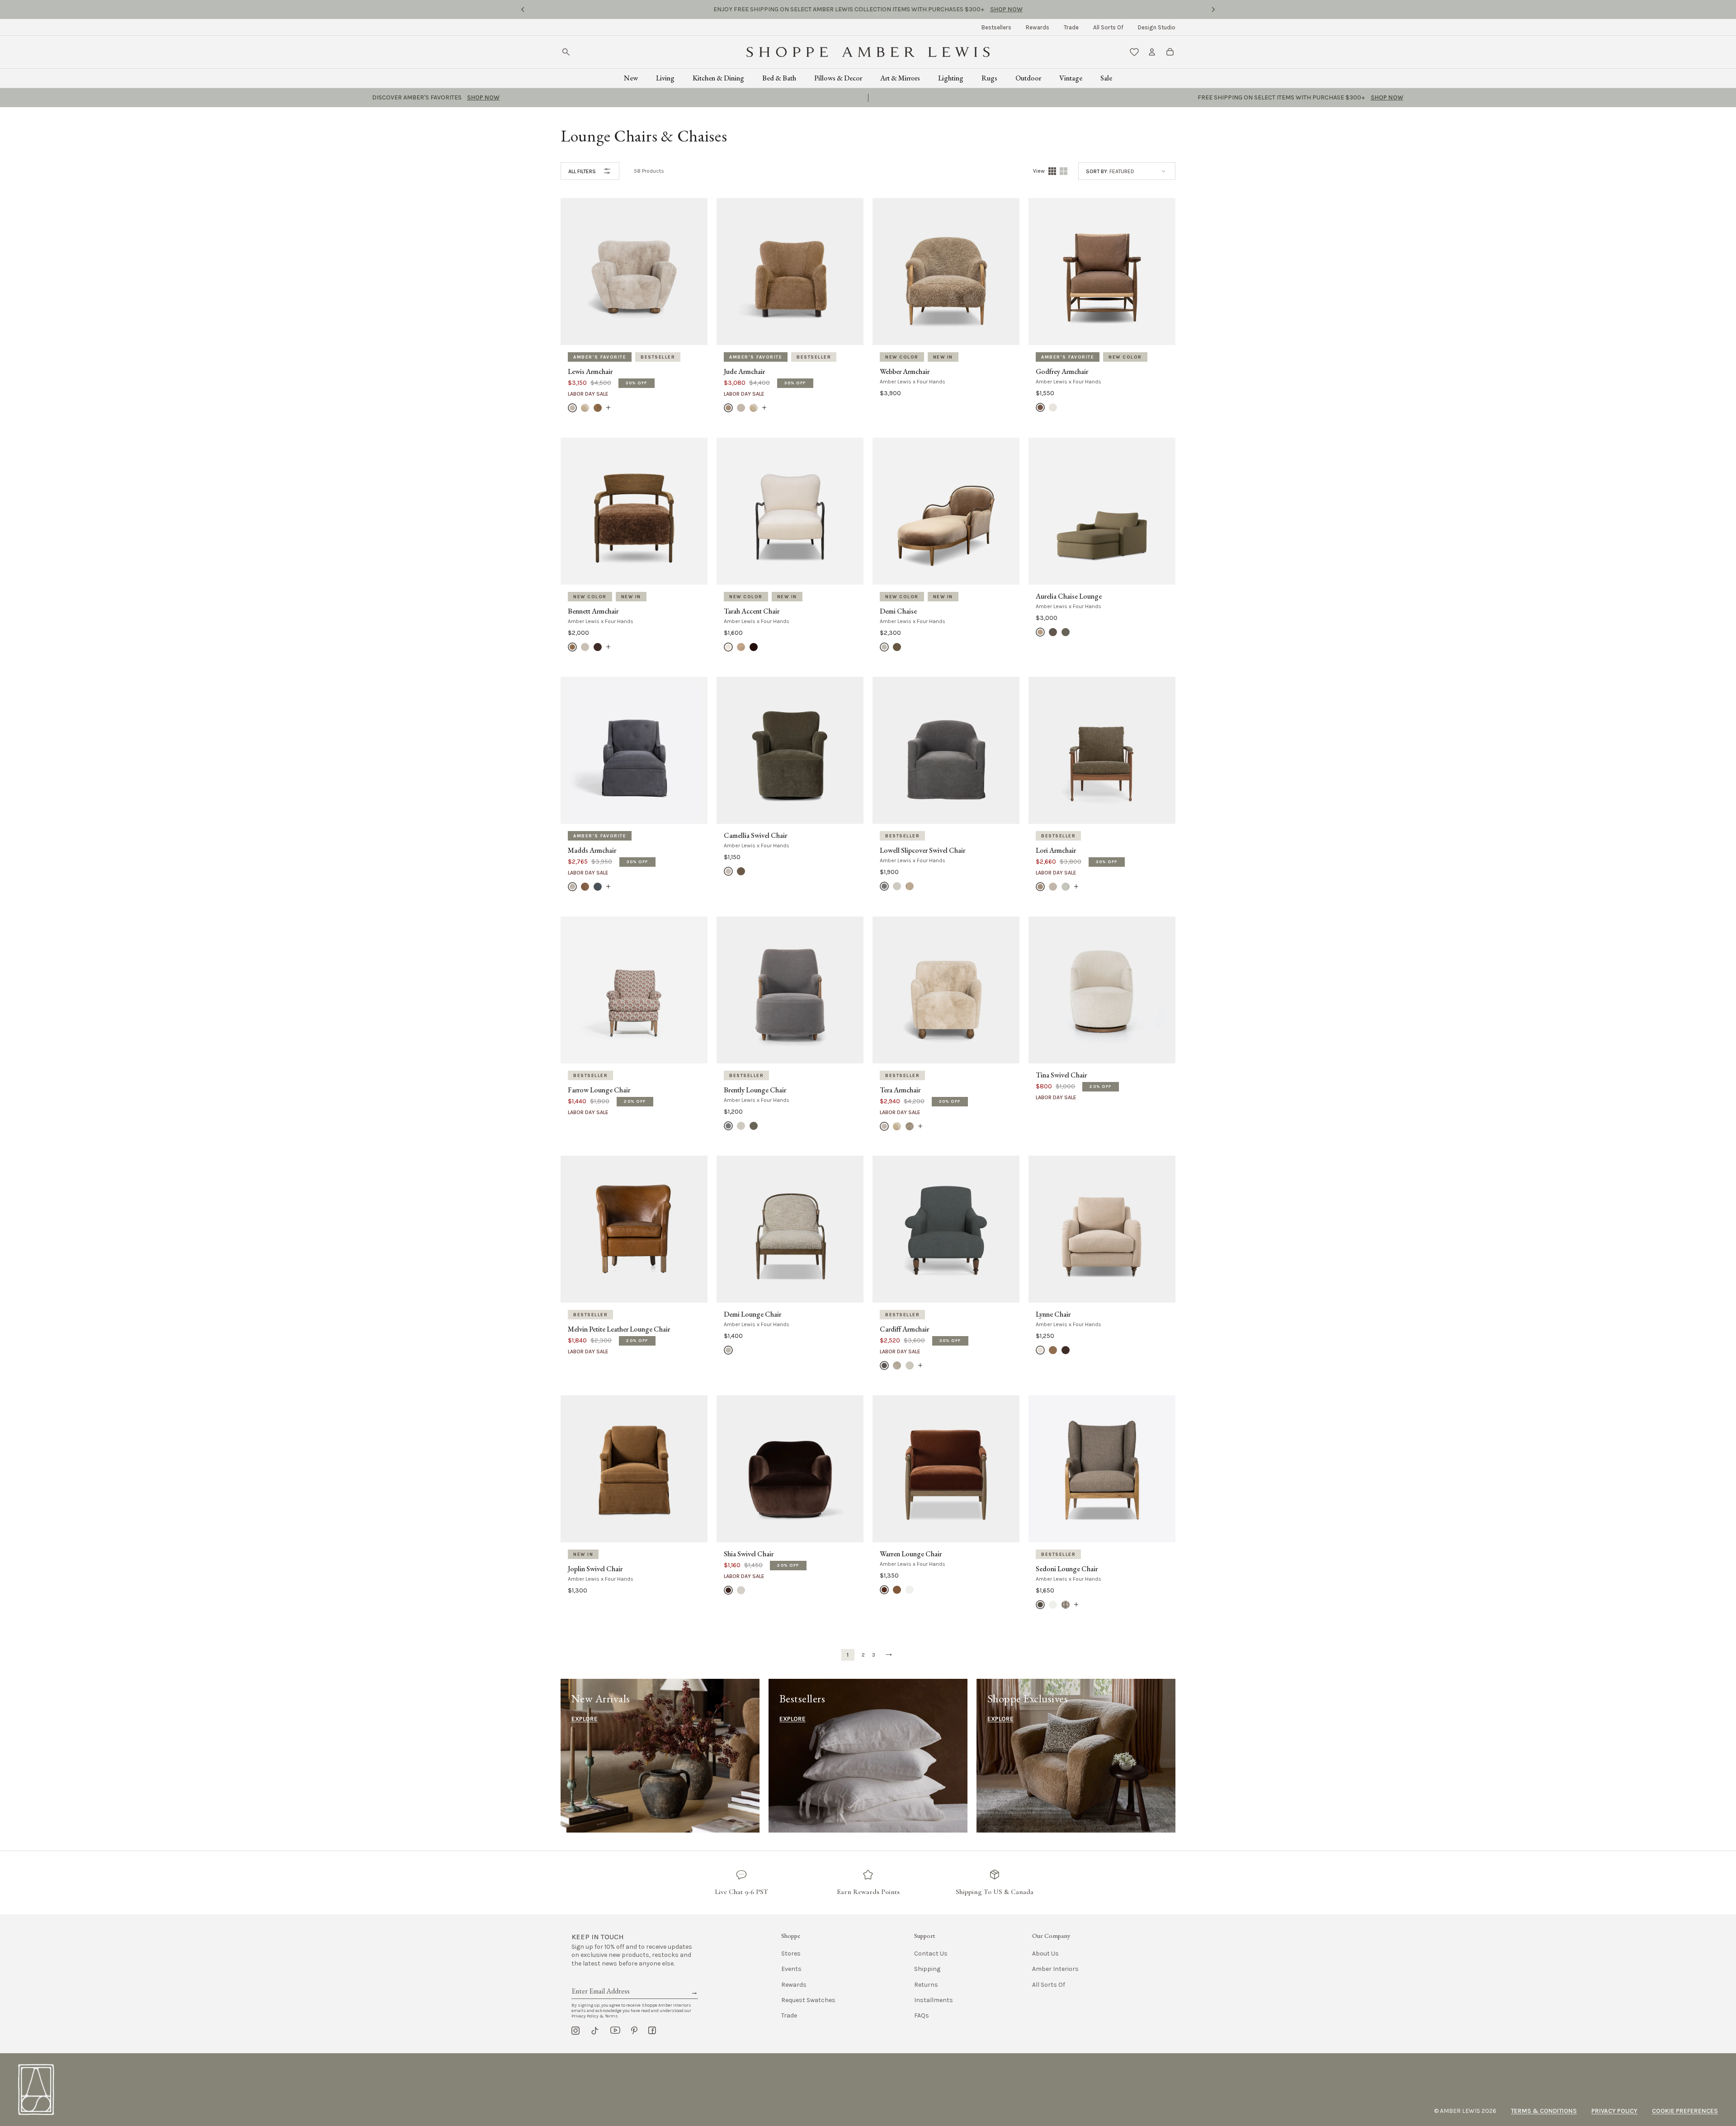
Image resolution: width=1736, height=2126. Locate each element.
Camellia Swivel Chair (755, 836)
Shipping (927, 1969)
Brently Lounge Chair (755, 1090)
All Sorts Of (1108, 27)
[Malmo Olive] (741, 871)
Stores (791, 1954)
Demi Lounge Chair (752, 1314)
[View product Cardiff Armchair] (920, 1365)
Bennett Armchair (593, 611)
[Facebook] (652, 2031)
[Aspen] (572, 887)
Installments (934, 2000)
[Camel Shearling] (585, 408)
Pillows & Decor (838, 78)
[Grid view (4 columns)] (1052, 171)
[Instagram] (576, 2031)
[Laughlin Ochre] (1053, 1350)
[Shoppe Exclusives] (1076, 1756)
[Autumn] (585, 887)
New (631, 78)
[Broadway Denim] (884, 886)
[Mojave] (897, 1365)
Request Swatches (808, 2000)
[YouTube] (615, 2031)
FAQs (922, 2015)
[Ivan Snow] (910, 1590)
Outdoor (1028, 78)
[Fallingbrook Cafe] (741, 647)
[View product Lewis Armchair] (608, 408)
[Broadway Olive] (1066, 632)
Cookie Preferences (1685, 2111)
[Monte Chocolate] (754, 647)
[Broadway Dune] (897, 886)
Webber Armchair (905, 372)
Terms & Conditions (1544, 2111)
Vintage (1071, 78)
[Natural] (1053, 407)
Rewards (1038, 27)
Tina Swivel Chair (1061, 1075)
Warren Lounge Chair (911, 1554)
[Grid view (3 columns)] (1064, 171)
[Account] (1152, 52)
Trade (1071, 27)
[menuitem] (996, 27)
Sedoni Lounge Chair (1067, 1569)
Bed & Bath (779, 78)
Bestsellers (996, 27)
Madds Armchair (592, 850)
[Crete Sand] (728, 647)
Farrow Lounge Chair (599, 1090)
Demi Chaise (898, 611)
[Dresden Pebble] (1066, 1605)
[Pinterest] (634, 2031)
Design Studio (1157, 27)
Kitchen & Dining (718, 78)
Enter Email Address (600, 1981)
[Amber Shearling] (572, 647)
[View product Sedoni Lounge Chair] (1076, 1605)
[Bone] (741, 1590)
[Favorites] (1134, 52)
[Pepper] (884, 1365)
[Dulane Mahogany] (897, 1590)
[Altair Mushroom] (897, 647)
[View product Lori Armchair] (1076, 887)
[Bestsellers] (868, 1756)
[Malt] (910, 1365)
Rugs (989, 78)
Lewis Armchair (590, 372)
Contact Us (931, 1954)
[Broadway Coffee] (1053, 632)
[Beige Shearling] (585, 647)
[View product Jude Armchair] (764, 408)
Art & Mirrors (900, 78)
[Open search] (566, 52)
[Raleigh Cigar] (1066, 1350)
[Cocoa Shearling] (598, 647)
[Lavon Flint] (910, 886)
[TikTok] (595, 2031)
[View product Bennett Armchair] (608, 647)
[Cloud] (1066, 887)
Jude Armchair (744, 372)
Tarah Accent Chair (752, 611)
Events (791, 1969)
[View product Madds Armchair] (608, 887)
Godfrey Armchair (1062, 372)
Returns (926, 1985)
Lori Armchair (1056, 850)
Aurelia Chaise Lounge (1069, 596)
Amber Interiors (1055, 1969)
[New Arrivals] (660, 1756)
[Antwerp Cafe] (1040, 407)
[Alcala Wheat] (728, 871)
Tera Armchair (900, 1090)
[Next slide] (1213, 9)
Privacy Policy (1614, 2111)
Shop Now (933, 9)
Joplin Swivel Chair (595, 1569)
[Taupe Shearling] (910, 1126)
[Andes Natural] (1053, 1605)
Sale (1106, 78)
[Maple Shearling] (598, 408)
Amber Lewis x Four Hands (913, 382)
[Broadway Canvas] (1040, 632)
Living (665, 78)
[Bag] (1170, 52)
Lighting (951, 78)
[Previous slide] (523, 9)
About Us (1045, 1954)
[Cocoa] (728, 1590)
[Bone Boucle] (572, 408)
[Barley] (728, 408)
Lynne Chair (1053, 1314)
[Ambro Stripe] (1040, 1605)
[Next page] (889, 1655)
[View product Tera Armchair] (920, 1126)
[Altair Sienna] (884, 1590)
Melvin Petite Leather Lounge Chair (619, 1329)
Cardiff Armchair (904, 1329)
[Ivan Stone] (884, 647)
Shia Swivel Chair (749, 1554)
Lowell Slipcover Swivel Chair (922, 850)
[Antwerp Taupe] (1040, 1350)
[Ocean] (598, 887)
